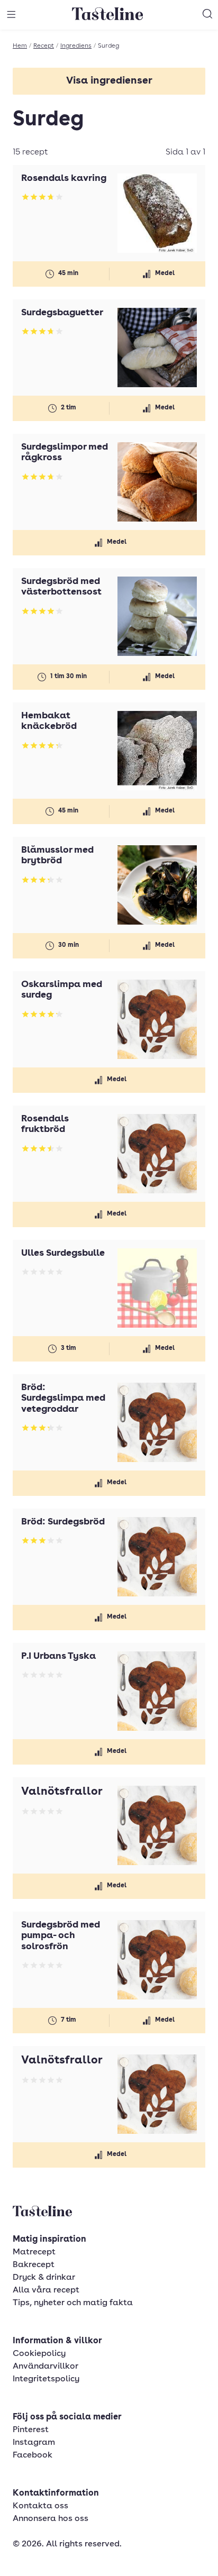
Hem (20, 46)
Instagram (34, 2443)
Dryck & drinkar (44, 2278)
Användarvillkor (46, 2367)
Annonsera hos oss (51, 2519)
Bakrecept (34, 2265)
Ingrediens (76, 46)
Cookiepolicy (39, 2354)
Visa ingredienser (109, 81)
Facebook (33, 2455)
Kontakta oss (40, 2506)
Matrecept (34, 2252)
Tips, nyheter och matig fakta (73, 2303)
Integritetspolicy (46, 2379)
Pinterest (31, 2430)
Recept (44, 46)
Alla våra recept (46, 2290)
